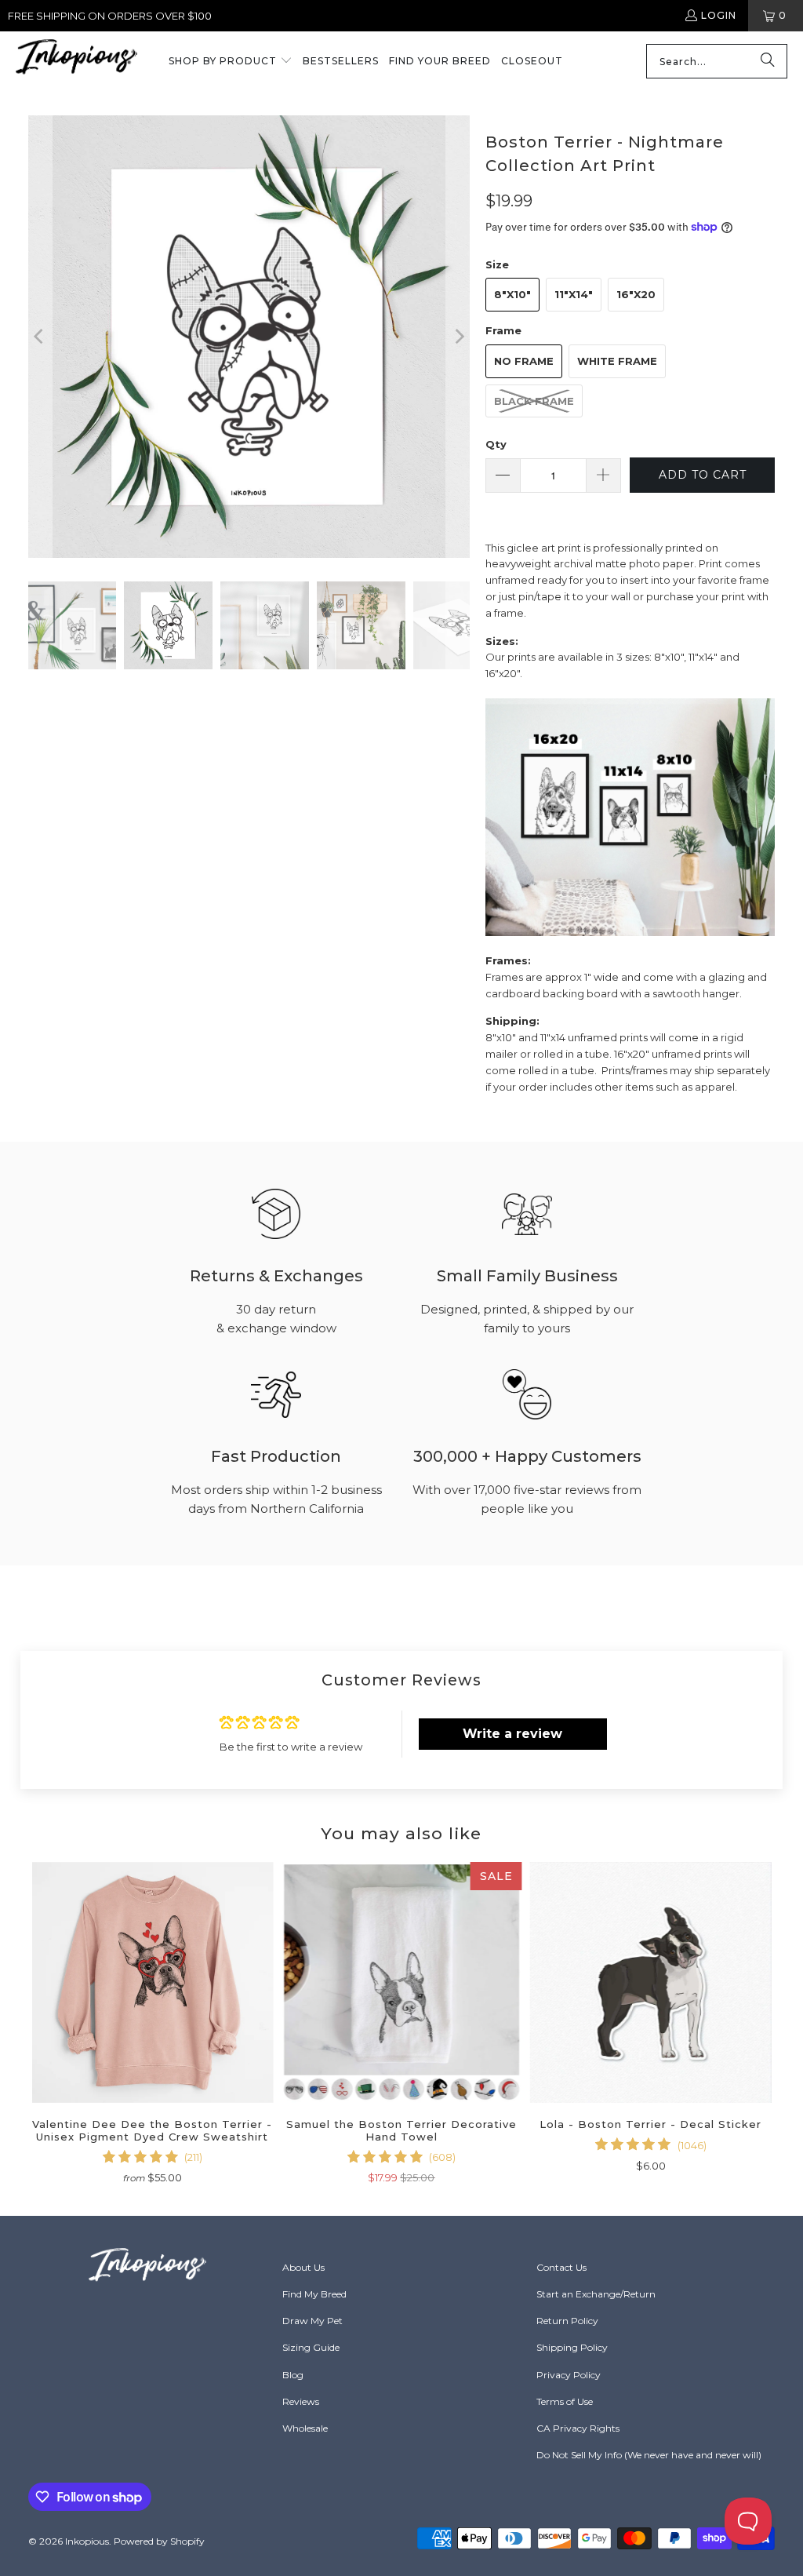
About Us (303, 2267)
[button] (231, 62)
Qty (496, 444)
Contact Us (561, 2267)
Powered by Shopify (159, 2541)
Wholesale (305, 2428)
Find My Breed (314, 2294)
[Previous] (40, 337)
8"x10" (512, 294)
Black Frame (534, 401)
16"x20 (636, 294)
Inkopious (87, 2541)
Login (719, 15)
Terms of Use (565, 2401)
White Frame (617, 361)
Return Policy (567, 2321)
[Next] (458, 337)
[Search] (768, 61)
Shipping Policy (572, 2347)
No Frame (524, 361)
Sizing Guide (311, 2347)
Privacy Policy (569, 2375)
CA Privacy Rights (578, 2428)
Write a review (512, 1734)
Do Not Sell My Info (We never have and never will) (649, 2455)
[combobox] (717, 61)
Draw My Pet (312, 2321)
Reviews (301, 2401)
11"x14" (574, 294)
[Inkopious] (76, 62)
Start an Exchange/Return (596, 2294)
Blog (293, 2375)
